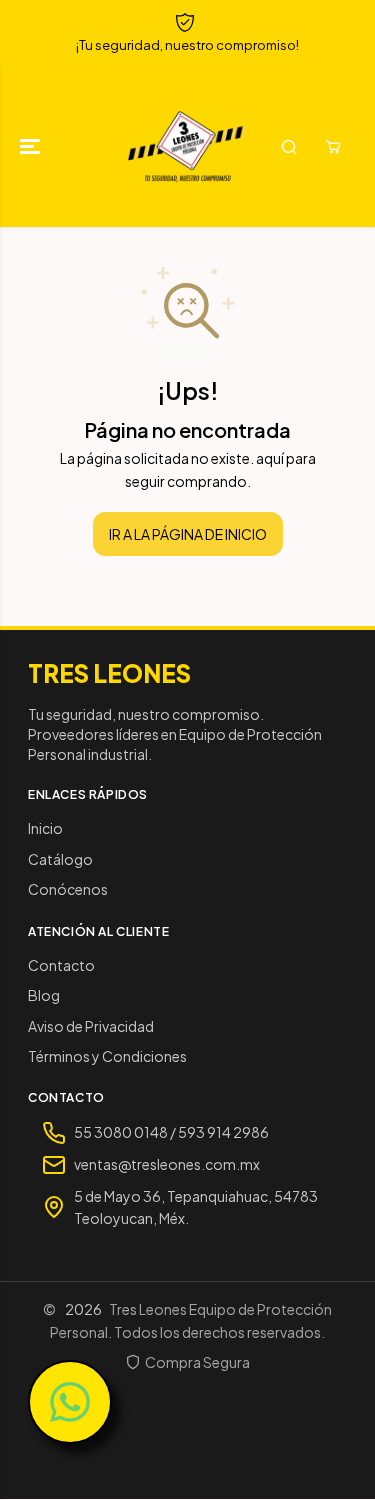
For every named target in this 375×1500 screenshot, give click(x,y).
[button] (32, 146)
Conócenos (68, 889)
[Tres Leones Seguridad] (187, 146)
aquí (270, 458)
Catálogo (60, 859)
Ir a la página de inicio (188, 534)
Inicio (45, 828)
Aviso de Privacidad (91, 1026)
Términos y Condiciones (107, 1056)
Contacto (61, 965)
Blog (44, 995)
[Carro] (333, 147)
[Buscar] (289, 147)
